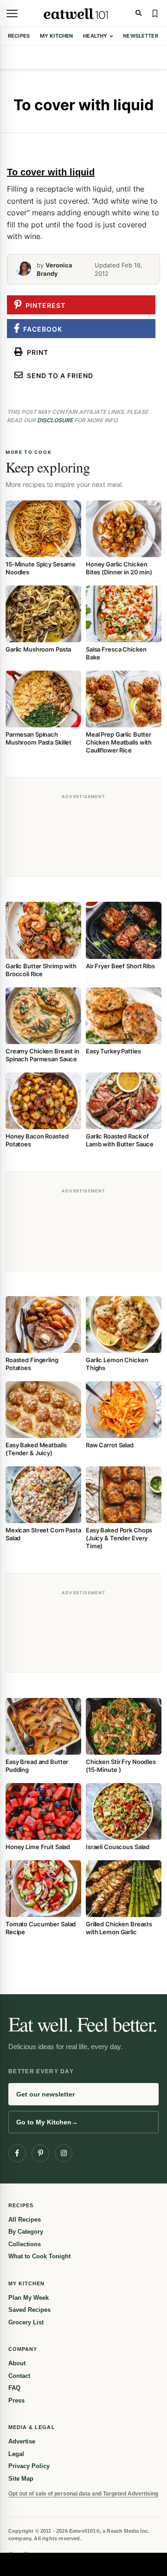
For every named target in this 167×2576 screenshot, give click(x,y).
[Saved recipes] (155, 13)
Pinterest (44, 305)
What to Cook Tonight (39, 2256)
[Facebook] (17, 2153)
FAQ (14, 2388)
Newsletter (140, 36)
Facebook (41, 329)
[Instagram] (64, 2153)
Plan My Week (29, 2298)
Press (16, 2400)
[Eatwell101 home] (76, 13)
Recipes (19, 36)
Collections (25, 2244)
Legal (16, 2454)
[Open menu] (12, 13)
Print (36, 352)
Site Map (21, 2479)
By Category (26, 2232)
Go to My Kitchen (47, 2122)
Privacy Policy (29, 2466)
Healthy (95, 36)
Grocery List (26, 2322)
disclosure (55, 420)
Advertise (22, 2441)
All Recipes (25, 2220)
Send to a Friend (58, 376)
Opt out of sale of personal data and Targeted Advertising (83, 2494)
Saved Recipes (29, 2310)
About (17, 2363)
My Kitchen (56, 36)
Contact (19, 2376)
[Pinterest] (40, 2153)
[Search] (138, 13)
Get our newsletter (45, 2094)
